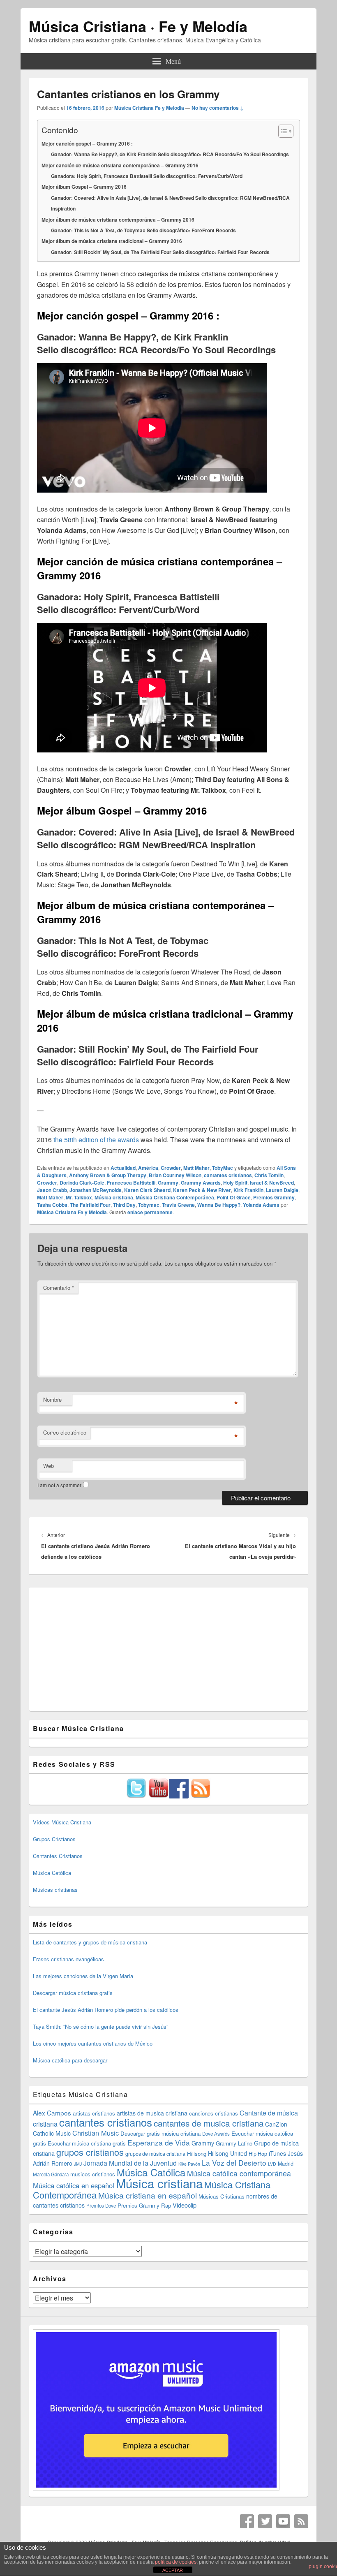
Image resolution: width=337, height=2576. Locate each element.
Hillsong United (227, 2153)
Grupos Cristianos (54, 1839)
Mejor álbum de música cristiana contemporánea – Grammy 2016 (118, 220)
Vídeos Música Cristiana (62, 1822)
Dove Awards (216, 2134)
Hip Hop (258, 2154)
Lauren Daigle (282, 1190)
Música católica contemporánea (239, 2173)
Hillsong (197, 2154)
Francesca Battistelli (131, 1183)
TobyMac (223, 1168)
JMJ (78, 2164)
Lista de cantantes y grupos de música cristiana (90, 1942)
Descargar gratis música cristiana (160, 2133)
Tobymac (149, 1205)
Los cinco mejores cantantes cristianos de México (93, 2043)
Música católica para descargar (70, 2060)
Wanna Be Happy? (219, 1205)
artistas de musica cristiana (152, 2113)
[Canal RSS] (301, 2521)
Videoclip (185, 2205)
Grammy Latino (234, 2143)
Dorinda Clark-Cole (82, 1183)
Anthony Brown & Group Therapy (108, 1175)
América (148, 1168)
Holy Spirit (235, 1183)
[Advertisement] (168, 1649)
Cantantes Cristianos (58, 1856)
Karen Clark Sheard (147, 1190)
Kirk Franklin (248, 1190)
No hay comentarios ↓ (218, 108)
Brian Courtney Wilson (175, 1175)
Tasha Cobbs (52, 1205)
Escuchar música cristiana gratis (87, 2143)
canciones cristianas (214, 2113)
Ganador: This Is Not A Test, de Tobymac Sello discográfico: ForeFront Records (143, 230)
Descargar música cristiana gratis (73, 1993)
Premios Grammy (274, 1197)
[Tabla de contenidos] (286, 131)
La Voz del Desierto (234, 2163)
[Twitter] (265, 2521)
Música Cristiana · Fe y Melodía (138, 26)
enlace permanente (150, 1212)
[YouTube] (283, 2521)
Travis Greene (178, 1205)
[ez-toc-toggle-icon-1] (282, 131)
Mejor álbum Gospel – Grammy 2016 (84, 187)
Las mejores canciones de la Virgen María (83, 1976)
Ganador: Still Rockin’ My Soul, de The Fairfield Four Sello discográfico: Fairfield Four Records (160, 252)
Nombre (52, 1399)
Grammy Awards (201, 1183)
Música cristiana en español (148, 2195)
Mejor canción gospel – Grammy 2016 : (87, 143)
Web (48, 1466)
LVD (272, 2164)
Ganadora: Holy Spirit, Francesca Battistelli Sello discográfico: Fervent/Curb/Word (147, 176)
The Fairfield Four (90, 1205)
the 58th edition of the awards (96, 1140)
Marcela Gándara (51, 2174)
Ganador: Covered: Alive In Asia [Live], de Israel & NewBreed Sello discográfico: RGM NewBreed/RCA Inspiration (170, 203)
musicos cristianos (93, 2174)
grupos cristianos (90, 2152)
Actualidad (123, 1168)
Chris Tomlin (269, 1175)
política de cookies (176, 2562)
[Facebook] (247, 2521)
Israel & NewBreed (272, 1183)
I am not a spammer (59, 1485)
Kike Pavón (189, 2164)
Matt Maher (196, 1168)
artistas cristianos (94, 2113)
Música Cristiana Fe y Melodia (149, 108)
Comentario (59, 1288)
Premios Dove (101, 2206)
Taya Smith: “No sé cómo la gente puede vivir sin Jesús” (100, 2026)
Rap (166, 2205)
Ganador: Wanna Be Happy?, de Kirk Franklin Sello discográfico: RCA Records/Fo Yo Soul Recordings (170, 154)
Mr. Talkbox (79, 1197)
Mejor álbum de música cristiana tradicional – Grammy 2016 (112, 241)
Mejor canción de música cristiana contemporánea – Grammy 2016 (120, 165)
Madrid (286, 2164)
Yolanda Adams (261, 1205)
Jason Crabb (52, 1190)
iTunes (277, 2153)
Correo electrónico (65, 1432)
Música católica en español (74, 2185)
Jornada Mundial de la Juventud (130, 2163)
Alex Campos (52, 2113)
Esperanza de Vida (159, 2142)
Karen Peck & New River (202, 1190)
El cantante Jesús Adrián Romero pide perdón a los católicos (106, 2010)
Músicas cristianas (55, 1890)
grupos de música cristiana (155, 2154)
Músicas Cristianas (222, 2196)
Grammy (168, 1183)
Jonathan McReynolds (96, 1190)
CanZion (276, 2124)
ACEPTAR (173, 2570)
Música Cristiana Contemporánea (175, 1197)
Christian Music (96, 2133)
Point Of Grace (234, 1197)
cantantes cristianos (228, 1175)
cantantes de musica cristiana (209, 2123)
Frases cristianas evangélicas (68, 1959)
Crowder (171, 1168)
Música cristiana (114, 1197)
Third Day (124, 1205)
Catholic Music (52, 2133)
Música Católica (52, 1873)
